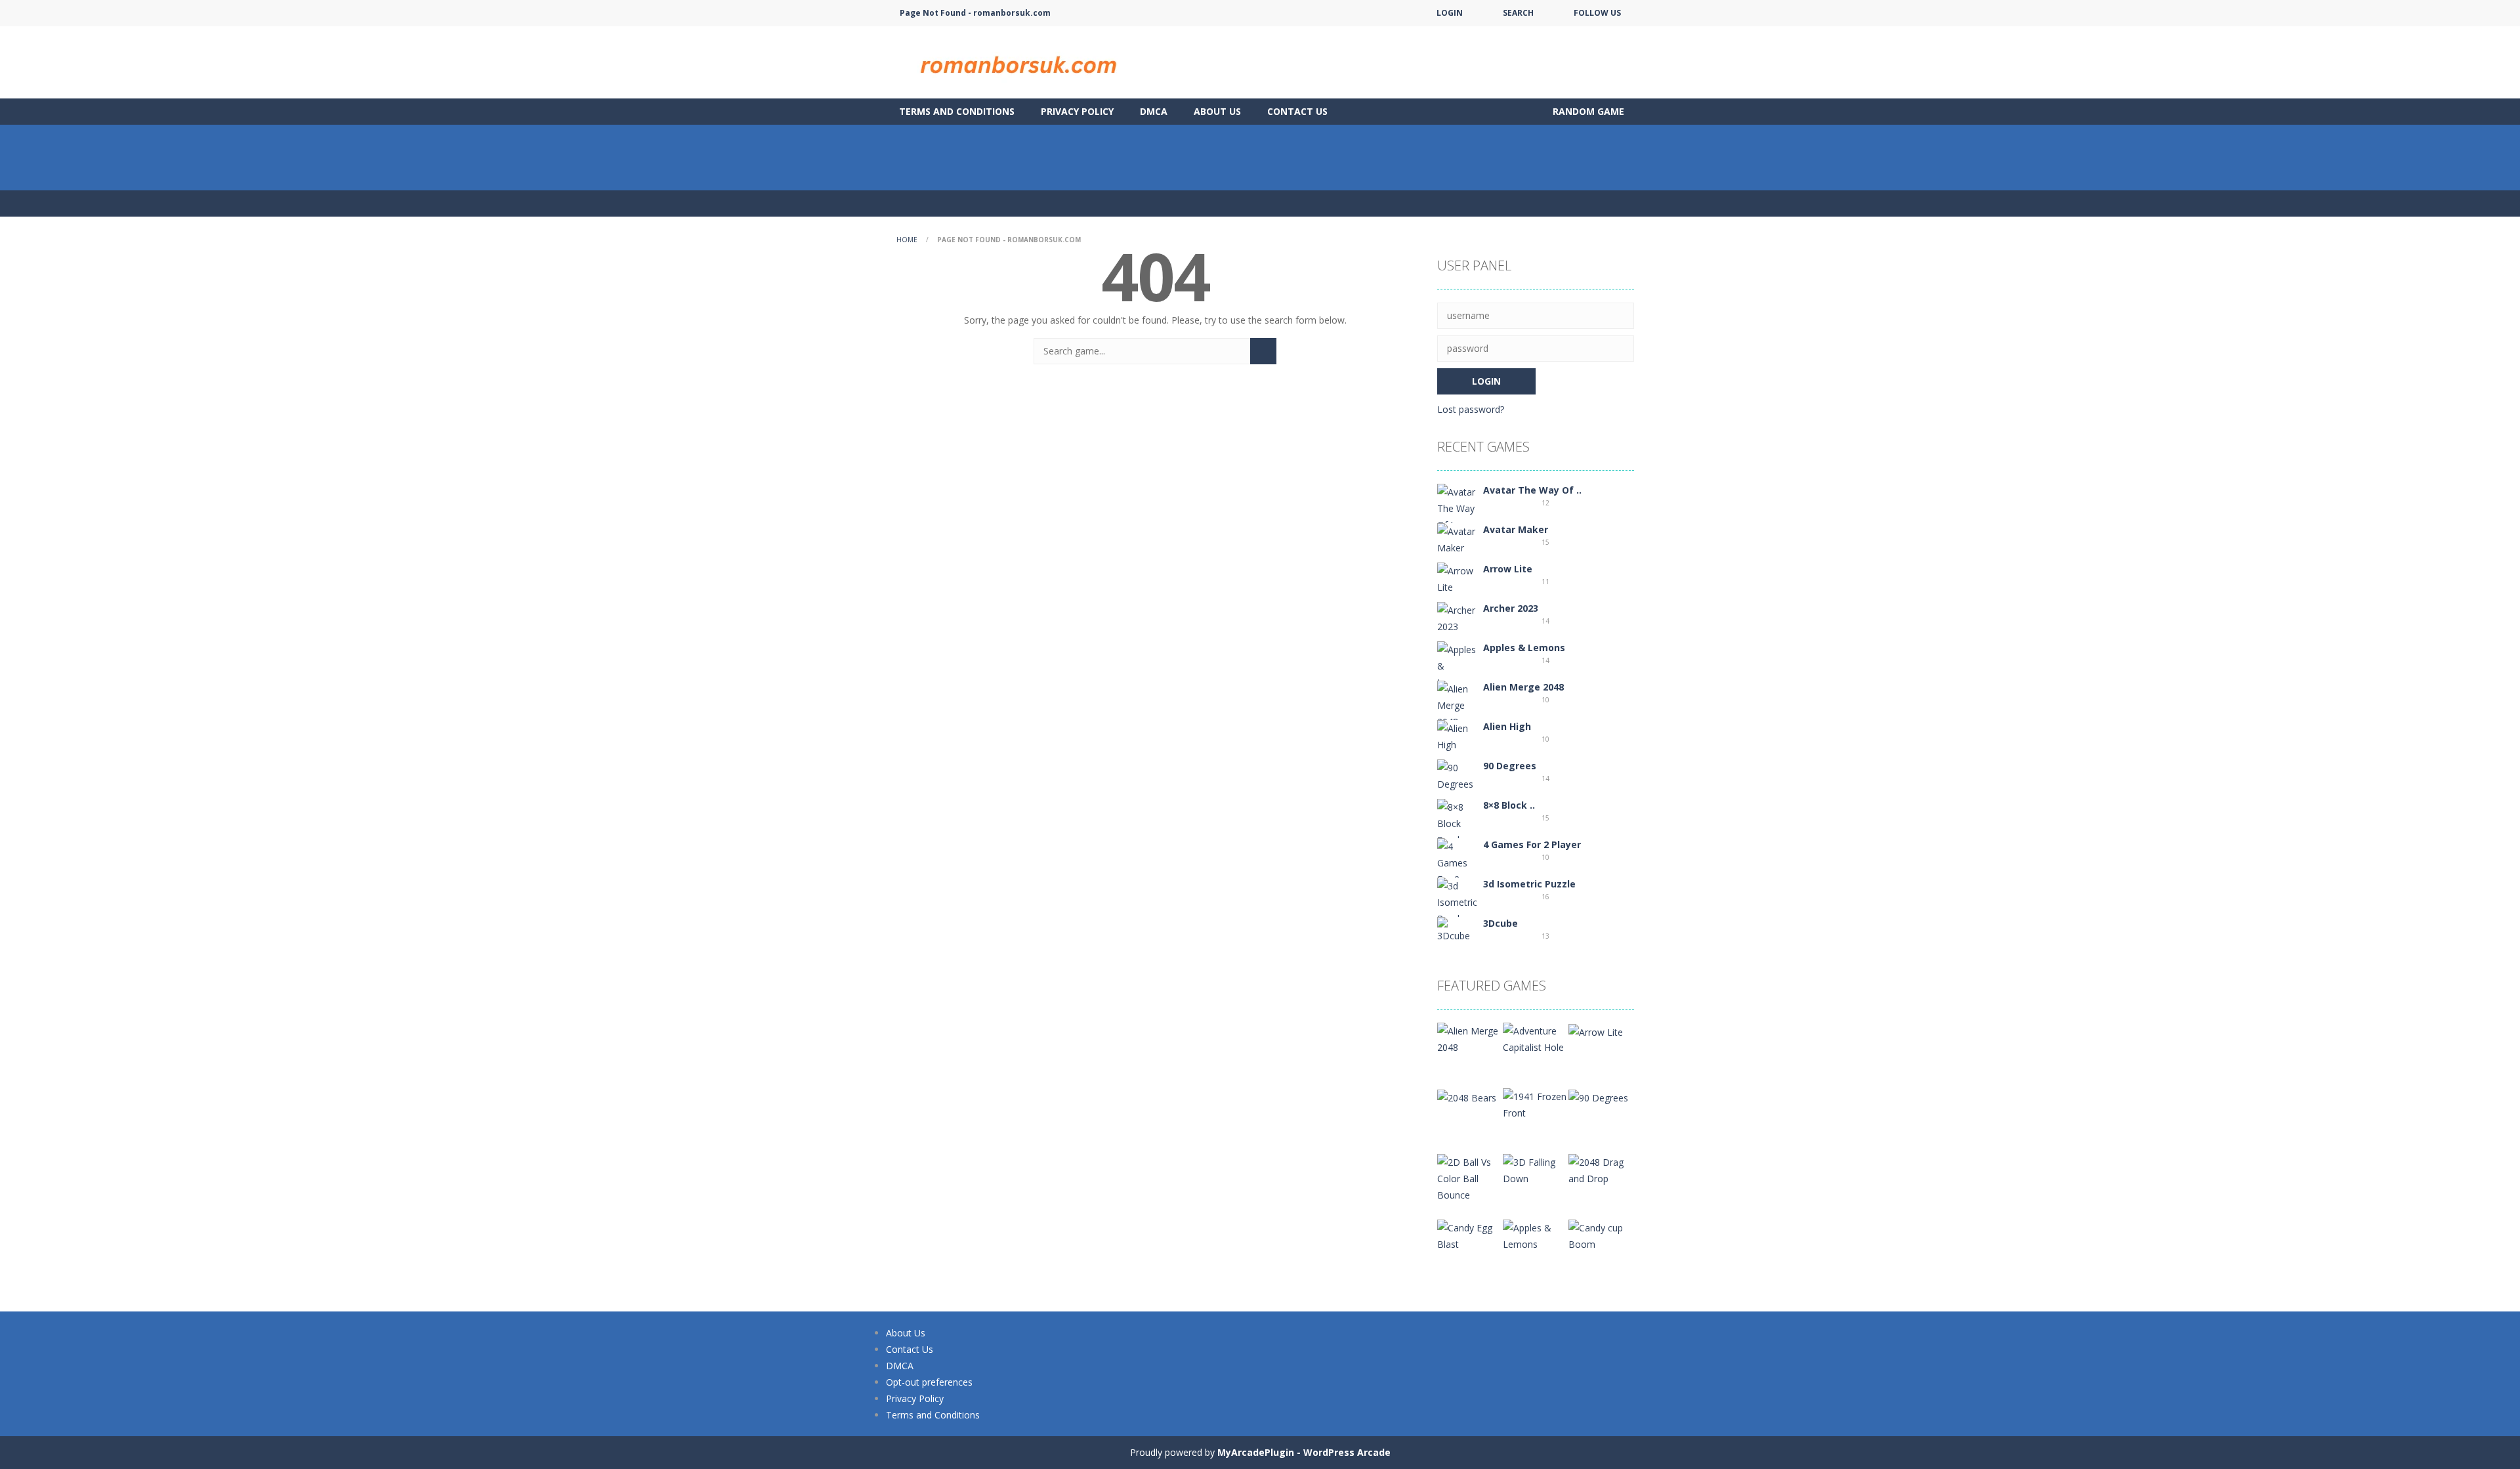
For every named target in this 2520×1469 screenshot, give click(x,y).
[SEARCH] (1263, 351)
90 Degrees (1510, 766)
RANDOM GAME (1587, 111)
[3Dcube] (1457, 929)
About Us (1217, 111)
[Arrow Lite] (1457, 578)
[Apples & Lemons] (1457, 665)
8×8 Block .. (1509, 805)
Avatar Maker (1516, 529)
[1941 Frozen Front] (1536, 1104)
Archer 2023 (1511, 608)
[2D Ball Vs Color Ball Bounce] (1470, 1177)
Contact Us (1297, 111)
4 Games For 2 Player (1532, 844)
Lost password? (1471, 409)
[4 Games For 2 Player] (1457, 870)
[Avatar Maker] (1457, 539)
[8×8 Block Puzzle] (1457, 822)
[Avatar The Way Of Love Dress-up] (1457, 516)
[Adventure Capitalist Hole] (1536, 1038)
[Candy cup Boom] (1601, 1235)
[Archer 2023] (1457, 617)
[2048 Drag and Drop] (1601, 1169)
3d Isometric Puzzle (1529, 884)
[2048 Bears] (1467, 1096)
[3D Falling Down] (1536, 1169)
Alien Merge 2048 (1523, 687)
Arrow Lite (1508, 569)
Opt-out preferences (929, 1382)
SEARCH (1518, 13)
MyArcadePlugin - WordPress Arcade (1304, 1452)
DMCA (1154, 111)
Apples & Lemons (1524, 648)
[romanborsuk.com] (1017, 61)
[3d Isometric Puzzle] (1457, 901)
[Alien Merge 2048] (1457, 704)
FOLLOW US (1597, 13)
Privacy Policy (1077, 111)
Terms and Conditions (957, 111)
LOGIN (1450, 13)
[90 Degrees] (1457, 775)
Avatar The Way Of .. (1532, 490)
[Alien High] (1457, 735)
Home (907, 240)
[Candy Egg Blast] (1470, 1235)
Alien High (1507, 726)
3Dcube (1501, 923)
